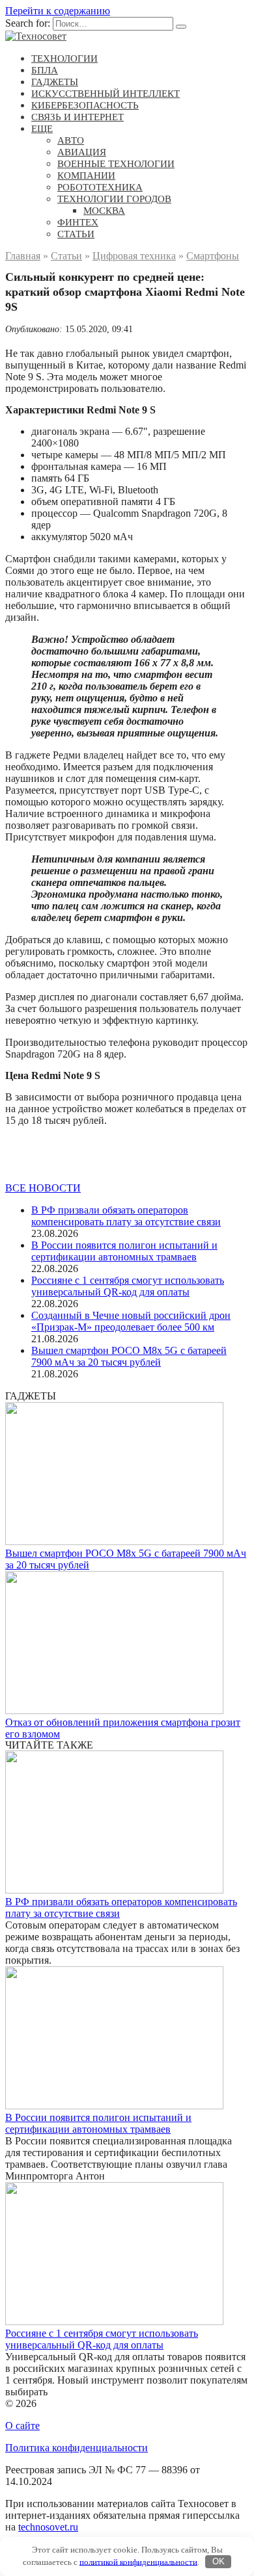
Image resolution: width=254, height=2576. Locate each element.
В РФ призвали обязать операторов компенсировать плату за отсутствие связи (126, 1216)
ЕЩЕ (42, 129)
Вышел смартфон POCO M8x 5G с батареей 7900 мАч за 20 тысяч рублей (129, 1356)
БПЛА (45, 70)
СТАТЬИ (76, 234)
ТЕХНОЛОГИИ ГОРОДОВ (114, 199)
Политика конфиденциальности (77, 2448)
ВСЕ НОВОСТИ (43, 1188)
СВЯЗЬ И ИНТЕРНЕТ (78, 117)
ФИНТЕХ (78, 222)
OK (219, 2561)
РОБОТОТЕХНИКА (100, 187)
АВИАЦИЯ (82, 152)
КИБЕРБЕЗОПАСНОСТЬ (85, 105)
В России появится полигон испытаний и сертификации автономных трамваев (124, 1251)
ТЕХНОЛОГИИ (64, 59)
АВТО (71, 140)
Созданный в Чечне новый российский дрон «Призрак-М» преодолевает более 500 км (131, 1321)
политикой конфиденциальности (138, 2561)
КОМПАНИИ (86, 176)
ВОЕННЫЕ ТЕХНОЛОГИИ (116, 164)
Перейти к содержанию (58, 11)
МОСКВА (104, 211)
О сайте (22, 2426)
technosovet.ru (48, 2527)
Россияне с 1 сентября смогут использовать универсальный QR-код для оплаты (128, 1286)
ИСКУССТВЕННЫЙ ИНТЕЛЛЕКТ (106, 94)
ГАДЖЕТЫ (55, 82)
